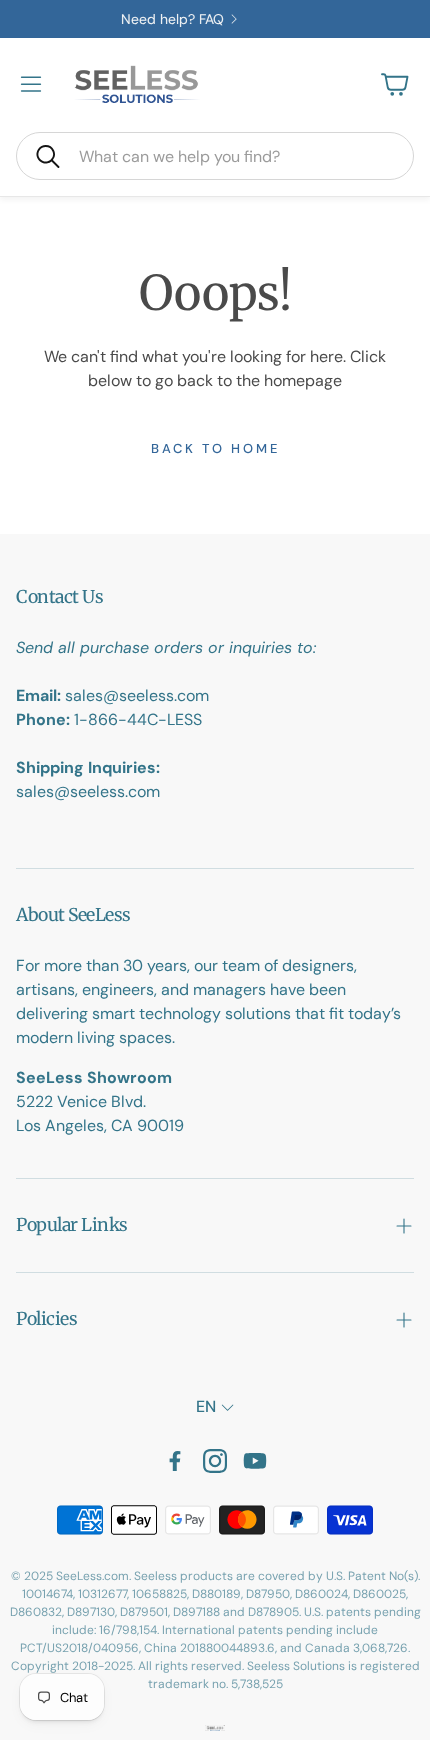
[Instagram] (215, 1461)
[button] (215, 156)
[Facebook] (175, 1461)
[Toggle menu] (31, 84)
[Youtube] (255, 1461)
